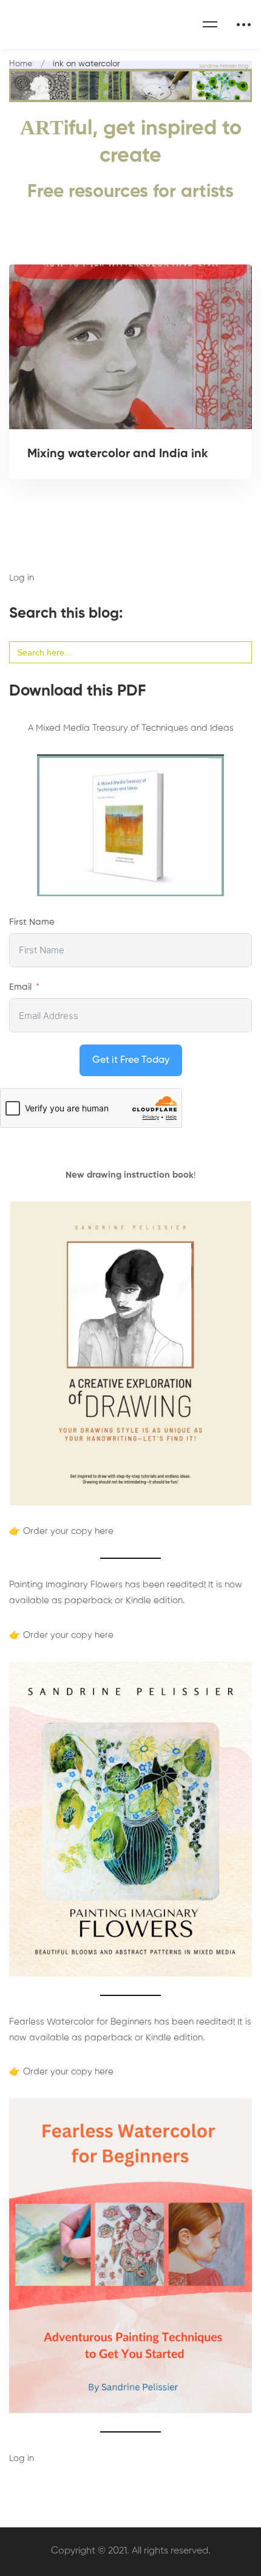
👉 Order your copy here (61, 1531)
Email (20, 987)
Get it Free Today (131, 1060)
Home (21, 64)
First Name (32, 922)
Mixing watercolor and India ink (118, 454)
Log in (22, 578)
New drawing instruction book (130, 1175)
